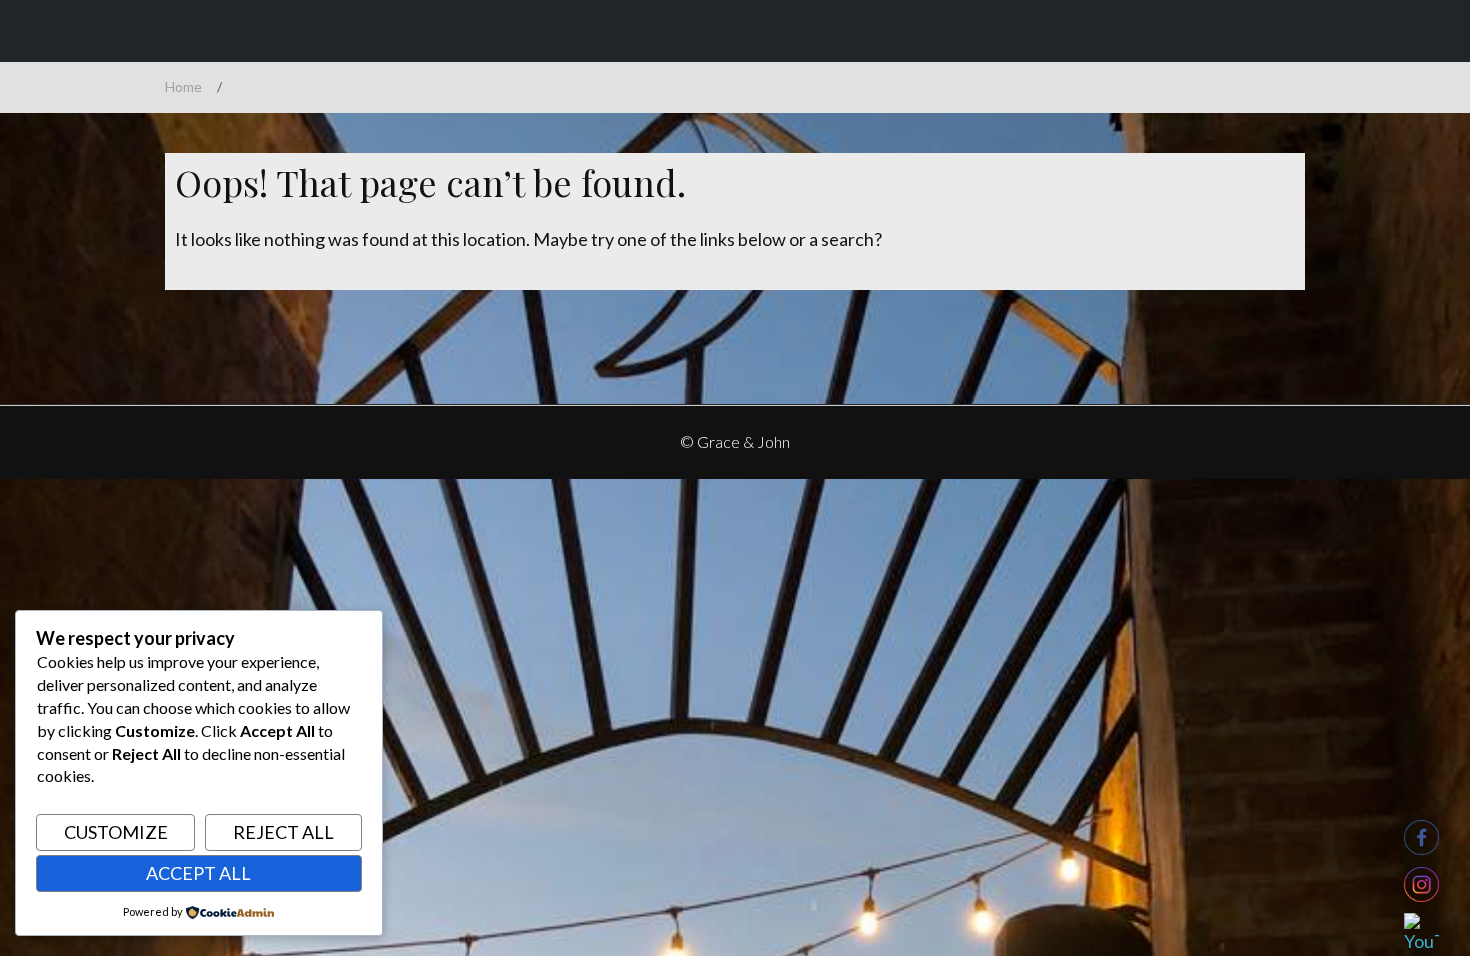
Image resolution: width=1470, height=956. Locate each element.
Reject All (283, 832)
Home (183, 86)
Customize (116, 832)
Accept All (198, 873)
